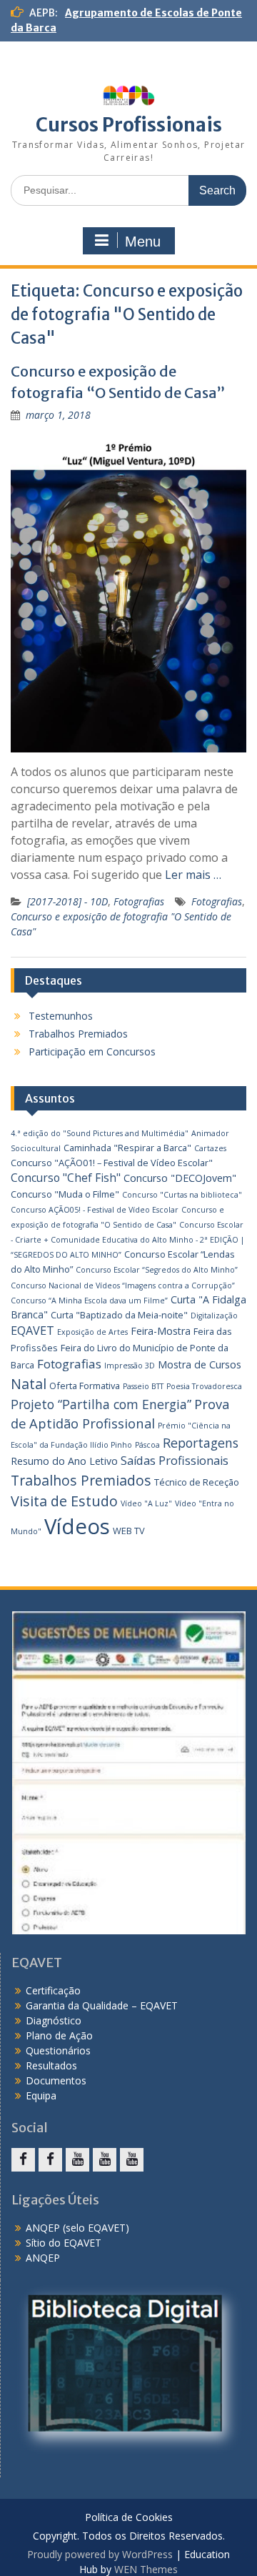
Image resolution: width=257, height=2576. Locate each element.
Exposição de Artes (92, 1332)
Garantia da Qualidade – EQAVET (102, 2005)
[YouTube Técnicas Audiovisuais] (105, 2160)
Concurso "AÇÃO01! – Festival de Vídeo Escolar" (112, 1163)
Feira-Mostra (161, 1331)
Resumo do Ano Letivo (64, 1461)
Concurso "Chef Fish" (66, 1178)
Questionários (58, 2050)
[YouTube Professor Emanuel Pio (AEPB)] (132, 2160)
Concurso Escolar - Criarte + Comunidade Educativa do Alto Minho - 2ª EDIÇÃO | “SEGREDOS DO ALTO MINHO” (128, 1240)
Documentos (56, 2080)
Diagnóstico (54, 2020)
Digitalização (214, 1316)
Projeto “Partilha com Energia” (101, 1404)
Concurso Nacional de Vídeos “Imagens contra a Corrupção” (123, 1285)
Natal (29, 1384)
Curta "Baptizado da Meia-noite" (119, 1315)
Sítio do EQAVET (64, 2243)
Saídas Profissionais (175, 1461)
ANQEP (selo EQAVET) (77, 2228)
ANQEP (43, 2258)
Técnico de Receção (197, 1482)
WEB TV (129, 1531)
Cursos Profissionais (129, 125)
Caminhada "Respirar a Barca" (127, 1148)
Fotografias (139, 901)
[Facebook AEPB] (23, 2160)
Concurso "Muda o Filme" (65, 1194)
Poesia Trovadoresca (204, 1386)
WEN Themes (146, 2569)
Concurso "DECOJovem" (180, 1178)
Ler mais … (193, 875)
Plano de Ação (59, 2035)
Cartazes (210, 1148)
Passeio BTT (143, 1386)
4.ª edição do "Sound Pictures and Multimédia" (100, 1133)
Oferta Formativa (85, 1386)
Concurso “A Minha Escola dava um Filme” (89, 1301)
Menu (143, 242)
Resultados (51, 2065)
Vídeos (77, 1526)
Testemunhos (61, 1016)
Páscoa (147, 1445)
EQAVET (32, 1331)
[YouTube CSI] (77, 2160)
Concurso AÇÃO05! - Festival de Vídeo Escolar (95, 1210)
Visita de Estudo (64, 1501)
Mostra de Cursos (200, 1364)
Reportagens (201, 1443)
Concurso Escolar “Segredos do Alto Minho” (157, 1270)
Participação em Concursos (92, 1051)
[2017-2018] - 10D (67, 901)
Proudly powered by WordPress (100, 2554)
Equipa (41, 2095)
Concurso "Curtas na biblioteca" (182, 1195)
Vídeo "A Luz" (146, 1503)
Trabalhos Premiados (78, 1034)
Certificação (53, 1990)
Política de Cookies (129, 2518)
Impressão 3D (130, 1366)
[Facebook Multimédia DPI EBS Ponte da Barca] (50, 2160)
